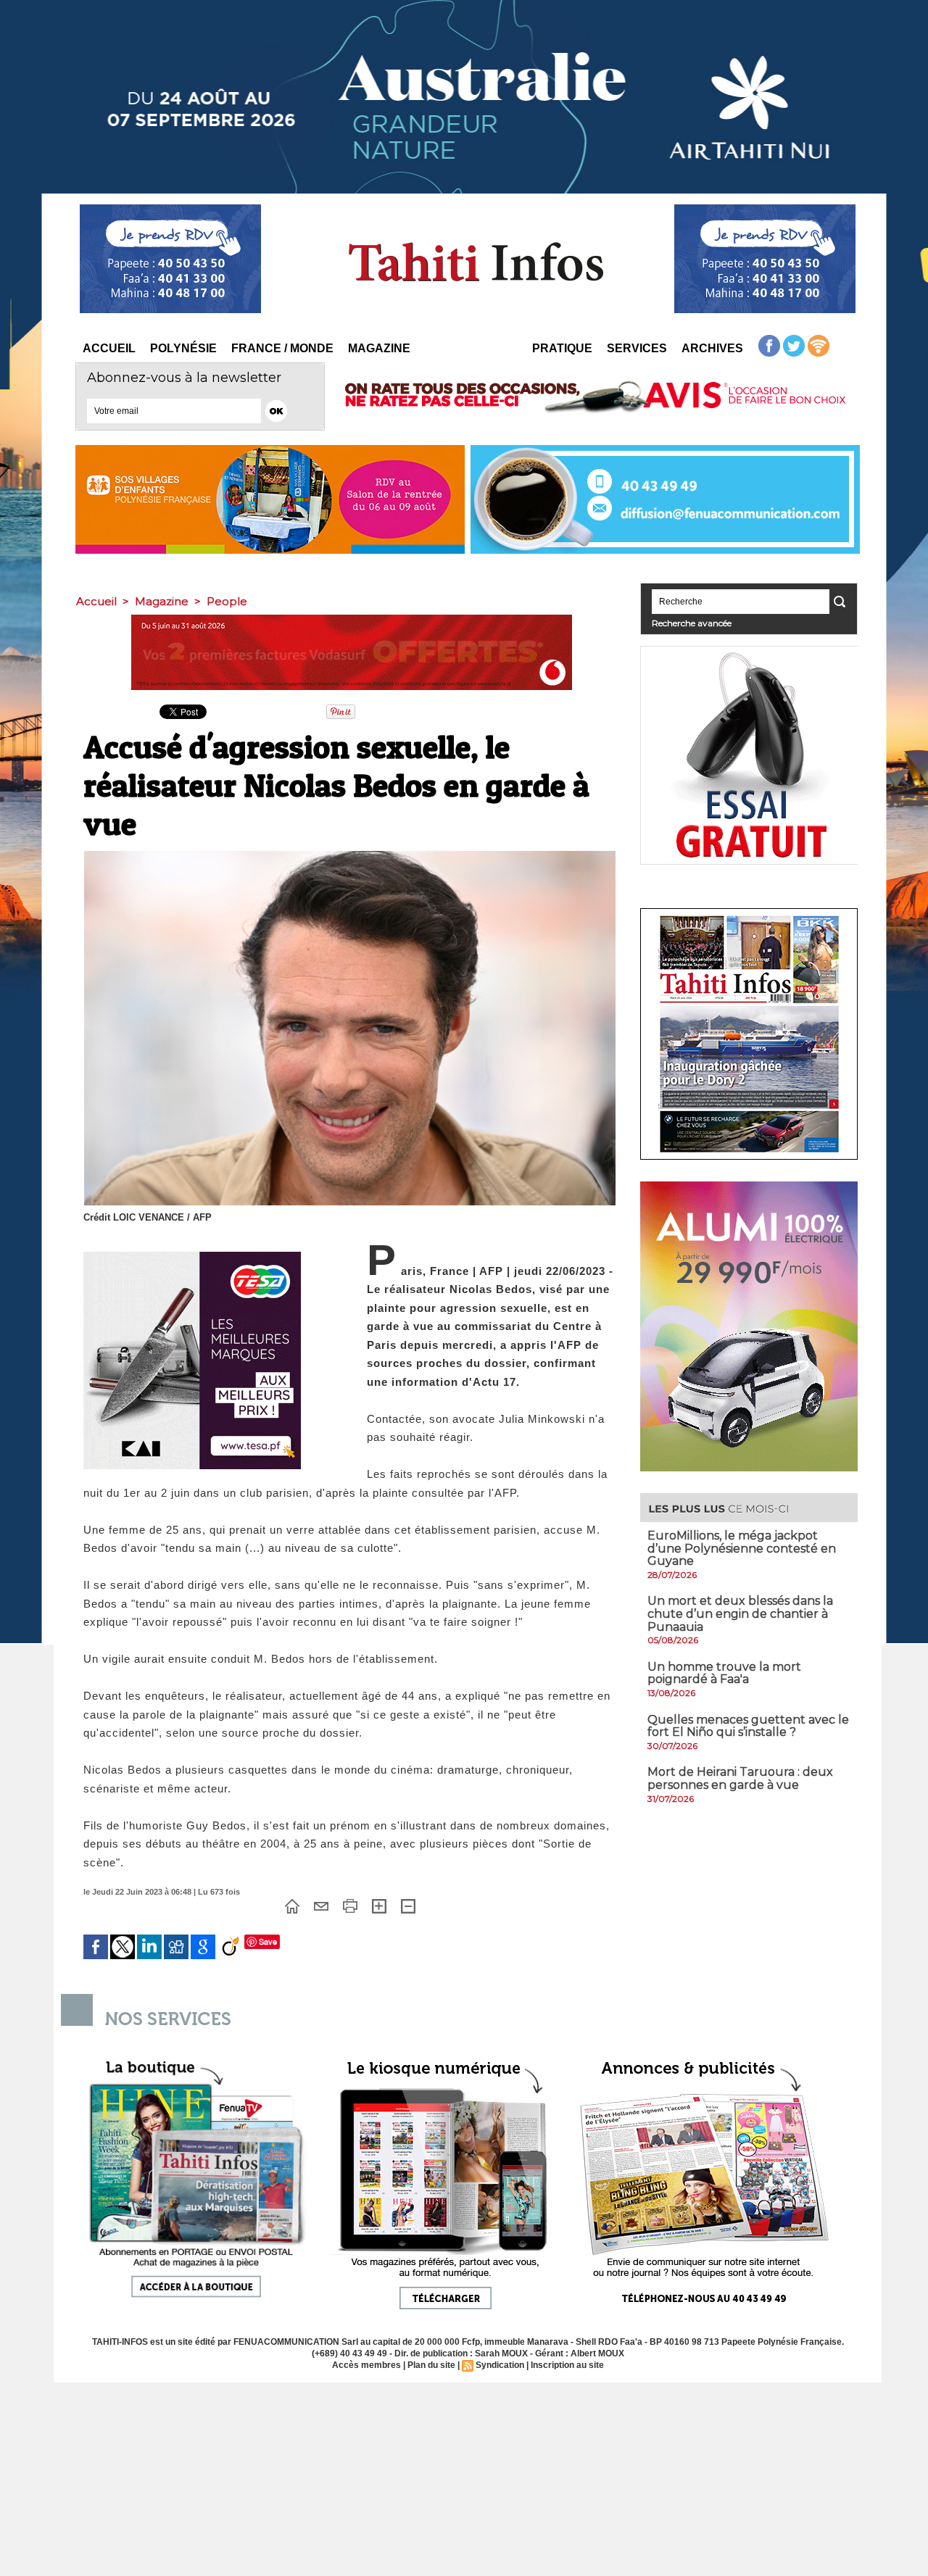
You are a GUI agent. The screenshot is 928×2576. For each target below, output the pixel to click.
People (227, 601)
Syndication (500, 2365)
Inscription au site (567, 2365)
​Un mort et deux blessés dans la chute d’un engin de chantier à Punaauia (740, 1613)
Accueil (109, 348)
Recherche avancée (692, 623)
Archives (712, 348)
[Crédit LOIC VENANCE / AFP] (350, 855)
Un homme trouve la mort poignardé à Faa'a (724, 1673)
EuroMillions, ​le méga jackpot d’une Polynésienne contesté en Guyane (742, 1548)
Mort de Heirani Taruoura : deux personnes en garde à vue (740, 1778)
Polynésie (183, 348)
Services (637, 348)
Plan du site (431, 2365)
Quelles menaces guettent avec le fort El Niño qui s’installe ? (748, 1726)
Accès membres (366, 2365)
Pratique (562, 348)
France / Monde (282, 348)
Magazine (379, 348)
